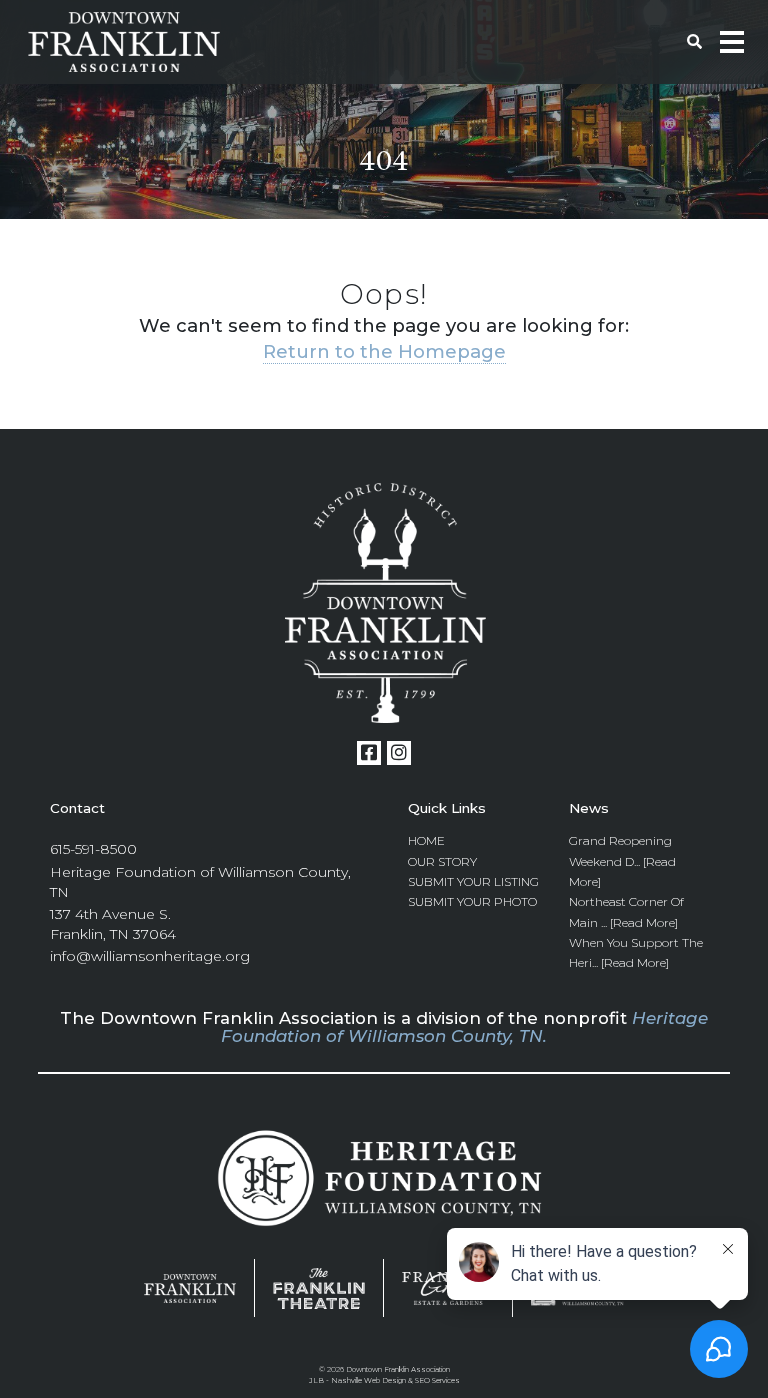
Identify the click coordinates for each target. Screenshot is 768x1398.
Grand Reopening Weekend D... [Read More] (622, 861)
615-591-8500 (93, 849)
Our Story (442, 861)
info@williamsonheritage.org (150, 956)
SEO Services (437, 1380)
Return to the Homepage (384, 351)
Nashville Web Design (368, 1380)
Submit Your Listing (473, 881)
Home (426, 840)
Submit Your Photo (472, 901)
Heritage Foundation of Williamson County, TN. (464, 1027)
